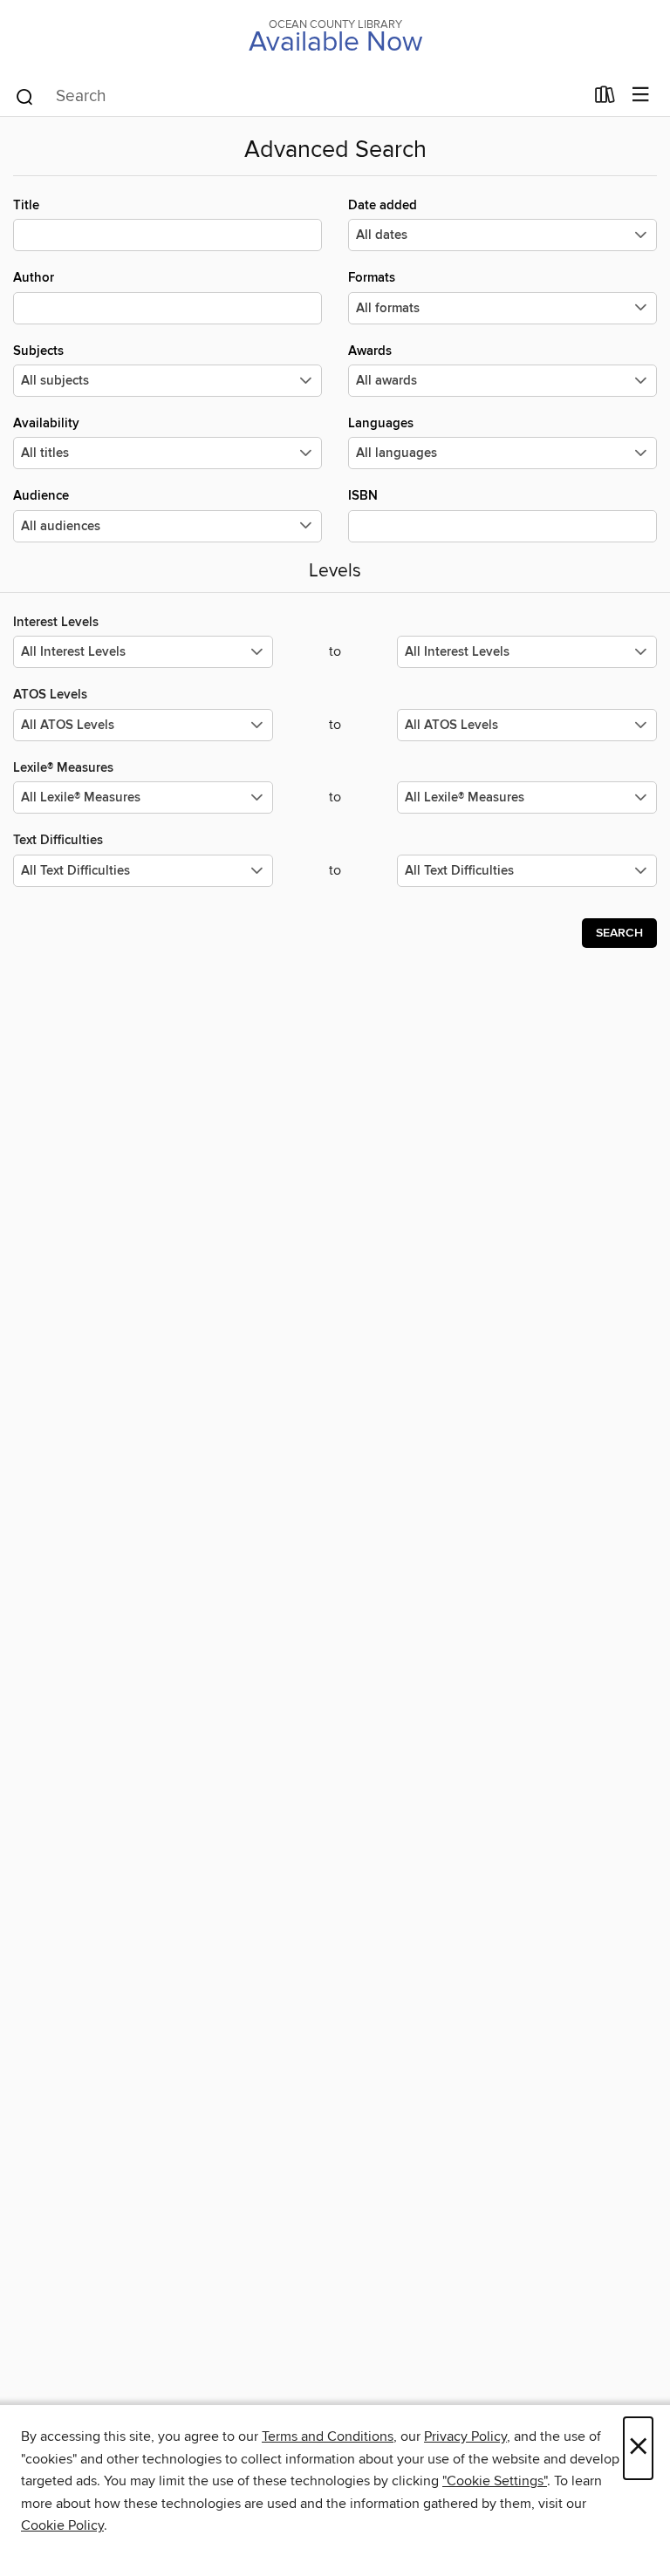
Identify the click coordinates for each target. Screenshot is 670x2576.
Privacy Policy (465, 2436)
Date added (383, 205)
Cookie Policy (62, 2525)
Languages (381, 423)
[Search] (25, 96)
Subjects (38, 351)
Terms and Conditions (328, 2436)
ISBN (363, 496)
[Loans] (605, 99)
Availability (46, 423)
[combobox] (299, 97)
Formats (372, 278)
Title (26, 205)
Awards (370, 351)
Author (34, 278)
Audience (41, 496)
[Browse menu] (641, 95)
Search (619, 933)
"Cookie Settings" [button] (495, 2481)
